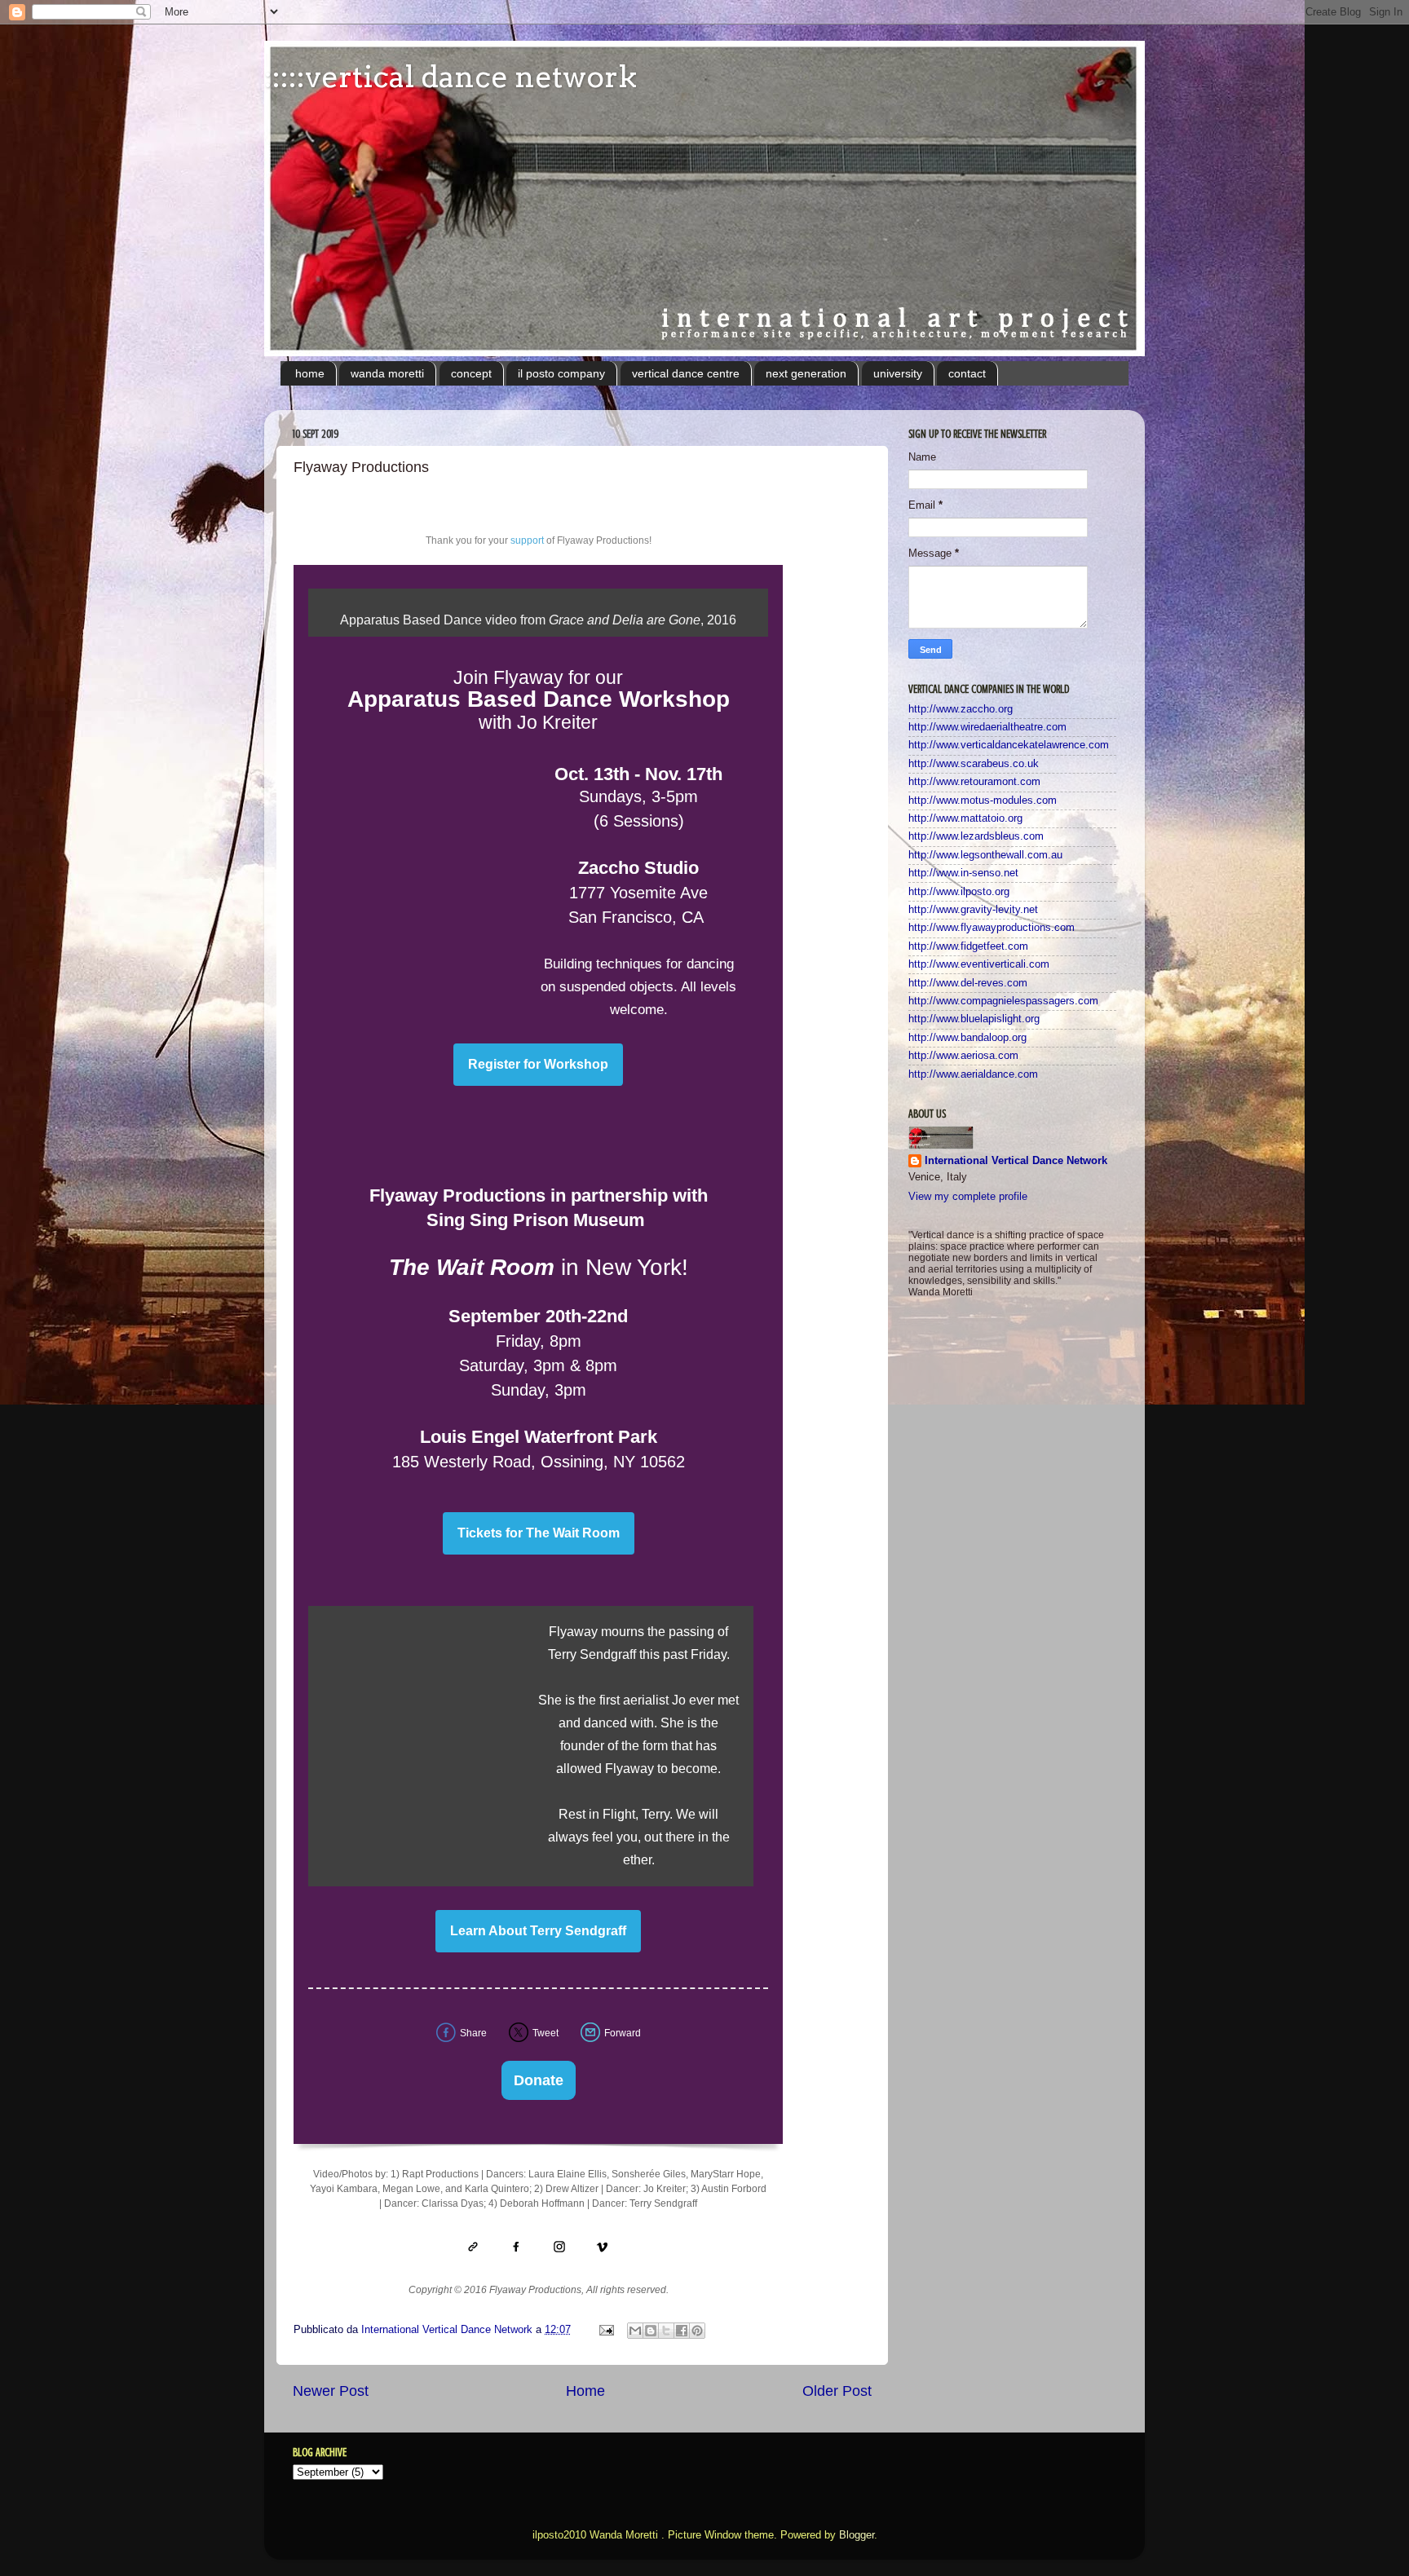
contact (967, 373)
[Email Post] (606, 2330)
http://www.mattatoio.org (965, 818)
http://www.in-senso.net (963, 873)
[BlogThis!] (651, 2331)
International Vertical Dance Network (1016, 1161)
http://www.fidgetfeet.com (968, 946)
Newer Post (331, 2391)
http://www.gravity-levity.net (973, 910)
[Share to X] (666, 2331)
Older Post (837, 2391)
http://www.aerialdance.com (973, 1074)
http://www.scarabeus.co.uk (974, 764)
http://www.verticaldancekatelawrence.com (1009, 745)
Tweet (545, 2033)
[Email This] (635, 2331)
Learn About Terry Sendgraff (538, 1931)
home (310, 373)
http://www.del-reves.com (968, 983)
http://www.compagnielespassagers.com (1003, 1001)
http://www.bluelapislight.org (974, 1019)
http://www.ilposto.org (959, 892)
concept (471, 373)
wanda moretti (387, 373)
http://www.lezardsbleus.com (976, 836)
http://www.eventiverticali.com (979, 964)
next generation (806, 373)
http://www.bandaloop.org (967, 1038)
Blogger (857, 2535)
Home (585, 2391)
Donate (539, 2080)
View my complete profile (968, 1197)
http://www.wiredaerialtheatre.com (987, 727)
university (898, 373)
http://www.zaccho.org (961, 709)
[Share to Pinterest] (697, 2331)
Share (473, 2033)
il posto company (561, 373)
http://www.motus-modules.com (983, 801)
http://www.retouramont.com (974, 782)
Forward (623, 2033)
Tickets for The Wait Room (539, 1533)
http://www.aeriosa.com (963, 1056)
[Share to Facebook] (682, 2331)
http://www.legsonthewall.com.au (985, 855)
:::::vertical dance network (451, 77)
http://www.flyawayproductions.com (992, 928)
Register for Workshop (538, 1065)
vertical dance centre (686, 373)
